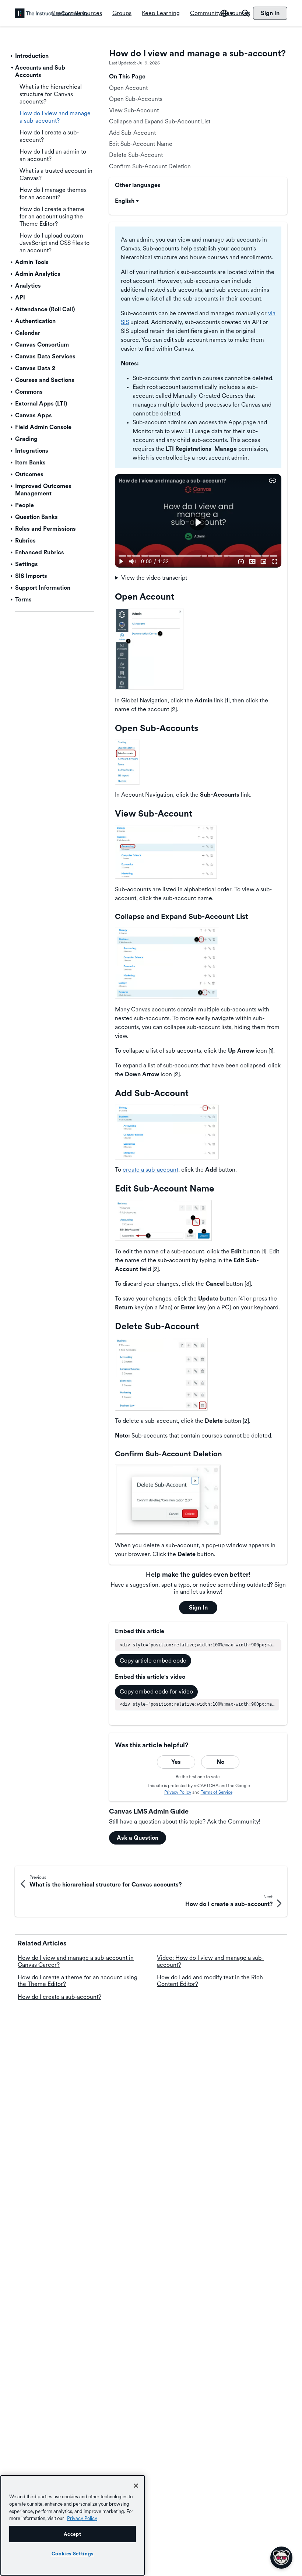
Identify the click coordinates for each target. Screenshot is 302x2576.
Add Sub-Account (132, 133)
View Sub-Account (134, 110)
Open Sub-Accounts (136, 99)
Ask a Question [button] (138, 1838)
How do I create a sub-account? (59, 1997)
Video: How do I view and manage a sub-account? (210, 1961)
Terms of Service (217, 1792)
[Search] (246, 13)
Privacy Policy (178, 1792)
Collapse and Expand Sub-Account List (160, 121)
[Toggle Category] (12, 56)
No (220, 1762)
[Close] (136, 2486)
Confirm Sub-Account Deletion (150, 166)
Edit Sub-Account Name (141, 144)
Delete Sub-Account (136, 155)
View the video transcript (154, 578)
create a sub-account (150, 1170)
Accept (72, 2534)
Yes (176, 1762)
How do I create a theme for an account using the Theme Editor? (78, 1981)
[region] (73, 2525)
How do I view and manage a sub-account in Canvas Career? (76, 1961)
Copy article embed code (153, 1661)
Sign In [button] (198, 1608)
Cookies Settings (73, 2554)
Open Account (128, 88)
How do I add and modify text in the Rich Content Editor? (210, 1981)
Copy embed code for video (156, 1691)
